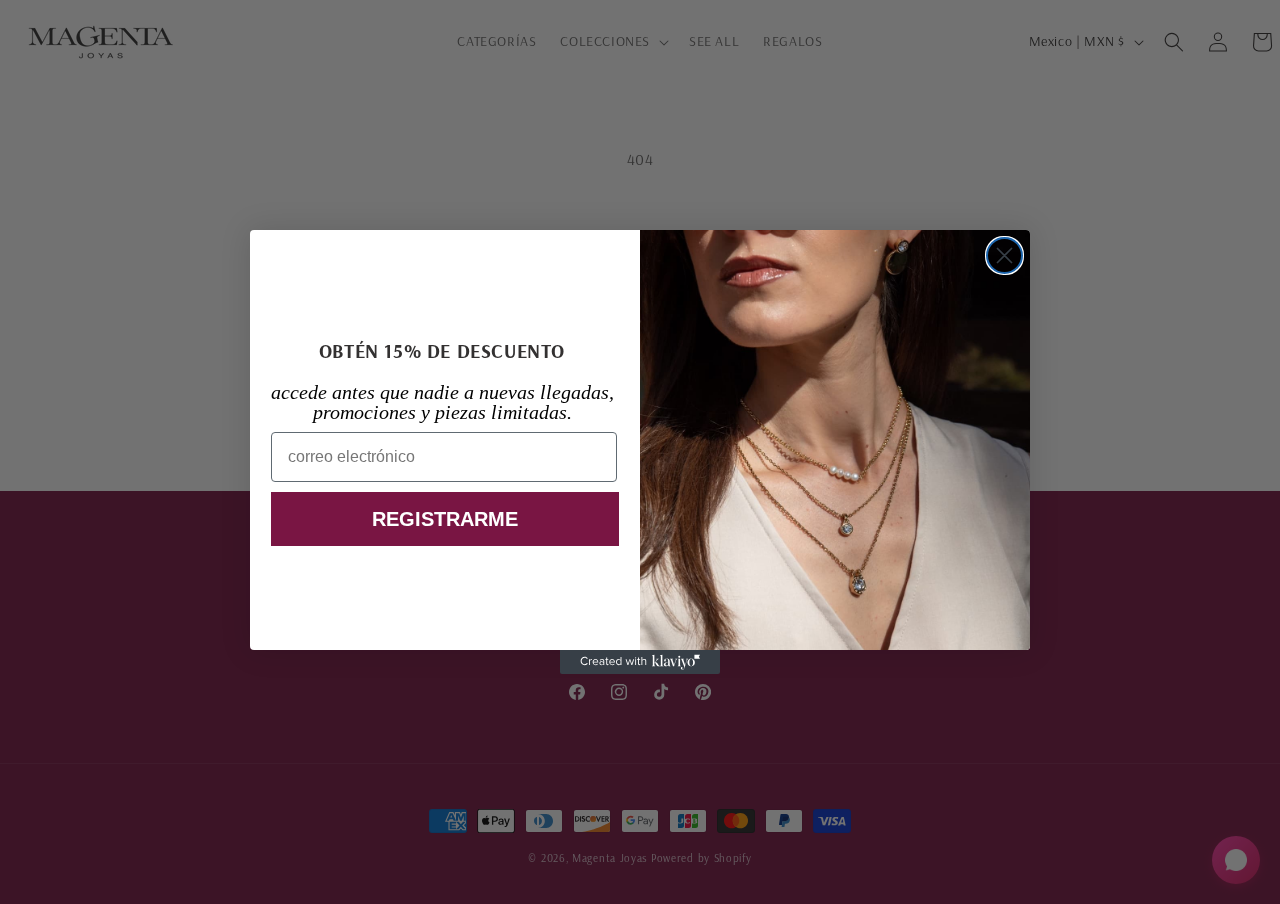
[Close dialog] (1004, 255)
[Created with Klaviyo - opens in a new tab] (640, 662)
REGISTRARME (445, 519)
